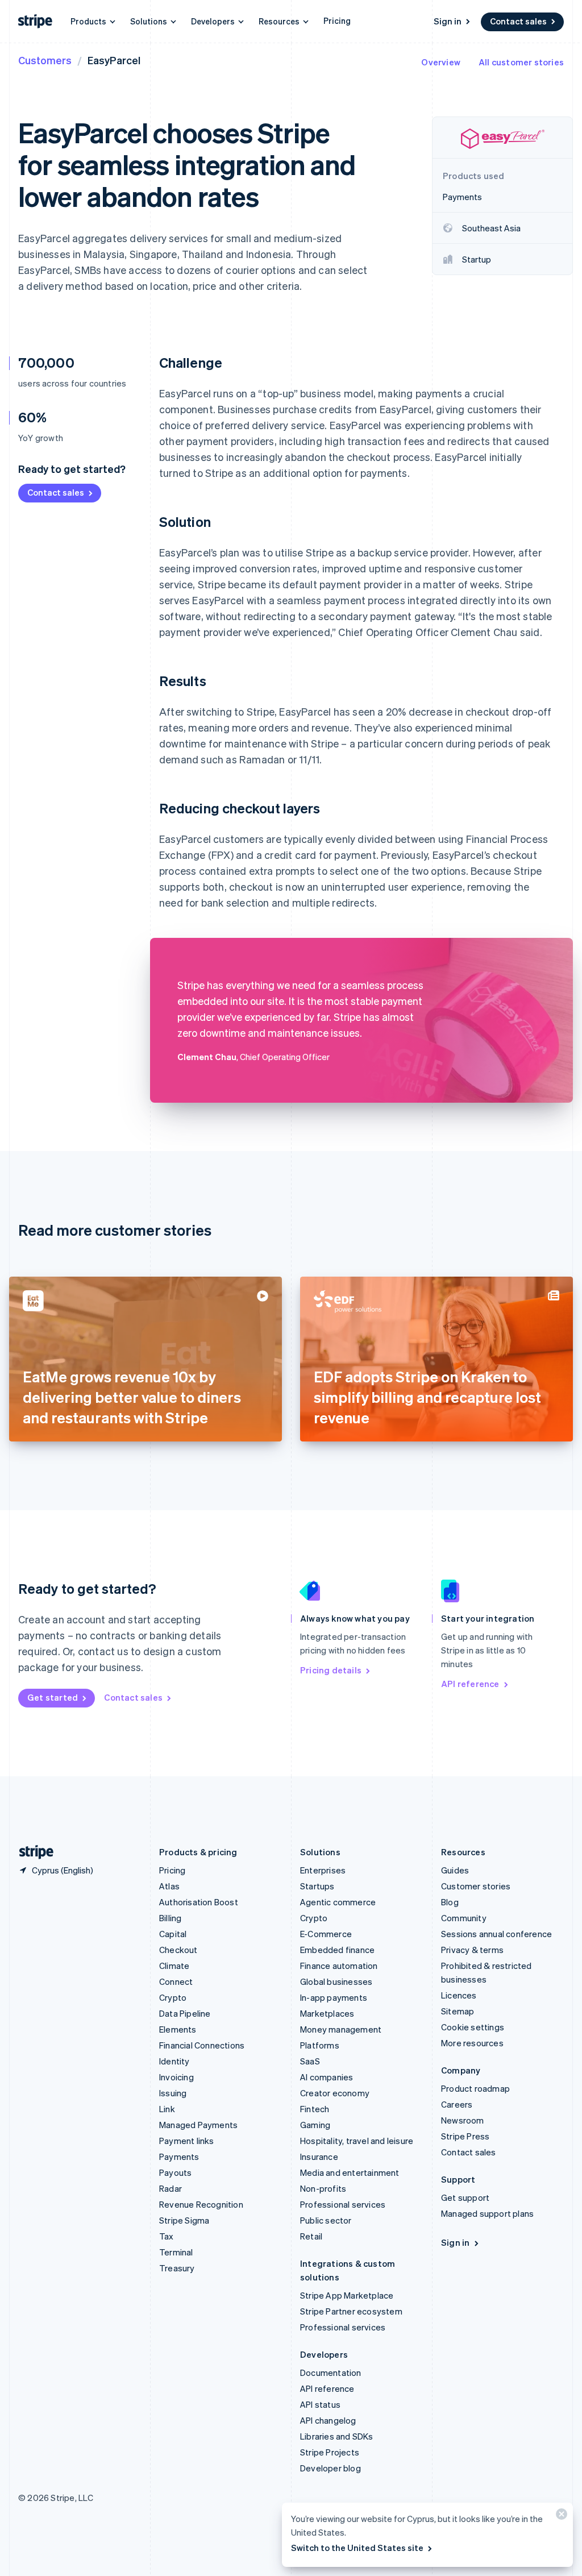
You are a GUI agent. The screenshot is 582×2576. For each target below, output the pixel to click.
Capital (173, 1934)
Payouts (175, 2172)
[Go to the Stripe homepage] (32, 1852)
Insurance (319, 2157)
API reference (470, 1684)
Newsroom (463, 2120)
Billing (170, 1918)
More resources (472, 2043)
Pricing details (331, 1670)
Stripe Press (465, 2136)
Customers (45, 60)
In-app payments (334, 1997)
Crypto (173, 1997)
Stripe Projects (330, 2452)
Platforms (320, 2045)
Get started (53, 1697)
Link (167, 2109)
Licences (459, 1995)
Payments (179, 2157)
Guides (455, 1870)
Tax (167, 2236)
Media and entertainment (350, 2172)
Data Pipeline (185, 2013)
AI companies (327, 2077)
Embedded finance (337, 1950)
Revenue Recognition (201, 2204)
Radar (171, 2188)
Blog (450, 1902)
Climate (174, 1966)
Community (464, 1918)
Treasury (177, 2268)
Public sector (326, 2220)
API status (320, 2404)
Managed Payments (198, 2125)
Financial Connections (202, 2045)
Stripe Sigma (184, 2220)
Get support (465, 2197)
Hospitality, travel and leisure (357, 2141)
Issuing (173, 2093)
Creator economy (335, 2093)
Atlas (169, 1886)
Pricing (337, 20)
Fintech (315, 2109)
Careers (457, 2104)
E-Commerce (326, 1934)
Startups (317, 1886)
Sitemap (458, 2011)
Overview (441, 62)
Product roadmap (475, 2088)
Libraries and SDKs (337, 2436)
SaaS (310, 2061)
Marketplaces (327, 2013)
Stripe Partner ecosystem (351, 2311)
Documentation (331, 2373)
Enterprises (323, 1870)
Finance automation (339, 1966)
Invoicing (176, 2077)
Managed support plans (487, 2213)
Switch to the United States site (357, 2548)
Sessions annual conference (496, 1934)
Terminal (176, 2252)
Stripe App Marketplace (347, 2295)
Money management (341, 2029)
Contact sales (518, 21)
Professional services (343, 2204)
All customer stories (521, 62)
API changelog (328, 2420)
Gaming (315, 2125)
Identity (174, 2061)
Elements (178, 2029)
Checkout (178, 1950)
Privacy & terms (472, 1950)
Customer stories (476, 1886)
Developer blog (331, 2468)
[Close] (560, 2517)
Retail (311, 2236)
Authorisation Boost (199, 1902)
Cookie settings (473, 2027)
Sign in (448, 21)
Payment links (187, 2141)
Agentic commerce (338, 1902)
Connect (176, 1981)
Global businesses (336, 1981)
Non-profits (323, 2188)
